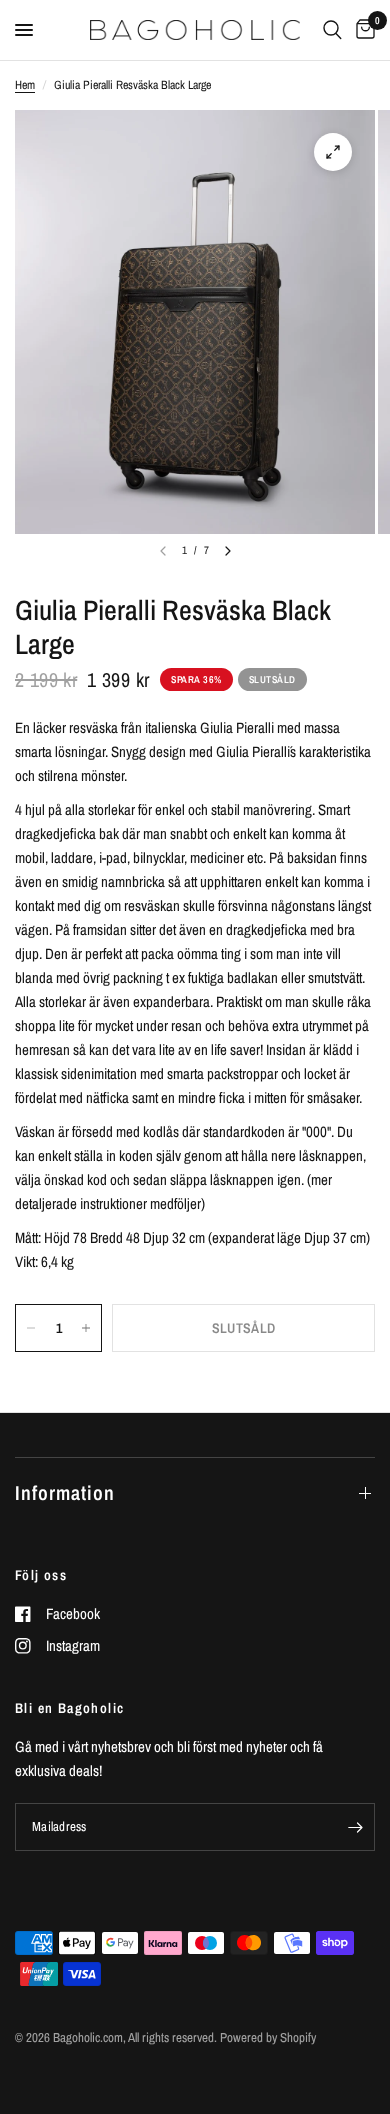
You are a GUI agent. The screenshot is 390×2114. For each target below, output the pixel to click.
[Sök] (332, 30)
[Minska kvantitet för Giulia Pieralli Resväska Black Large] (31, 1328)
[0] (362, 30)
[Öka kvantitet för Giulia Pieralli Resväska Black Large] (86, 1328)
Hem (25, 85)
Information (65, 1492)
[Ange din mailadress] (355, 1827)
